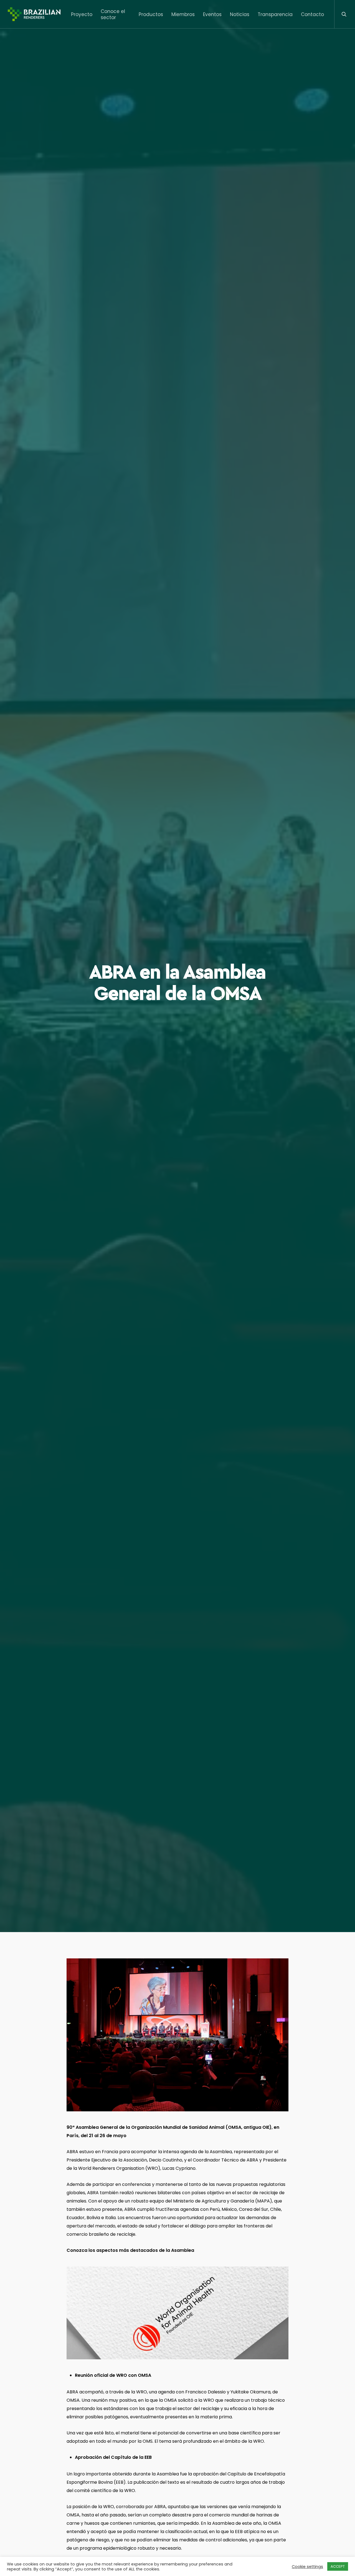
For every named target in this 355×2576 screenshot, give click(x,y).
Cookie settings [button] (307, 2567)
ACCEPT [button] (338, 2566)
